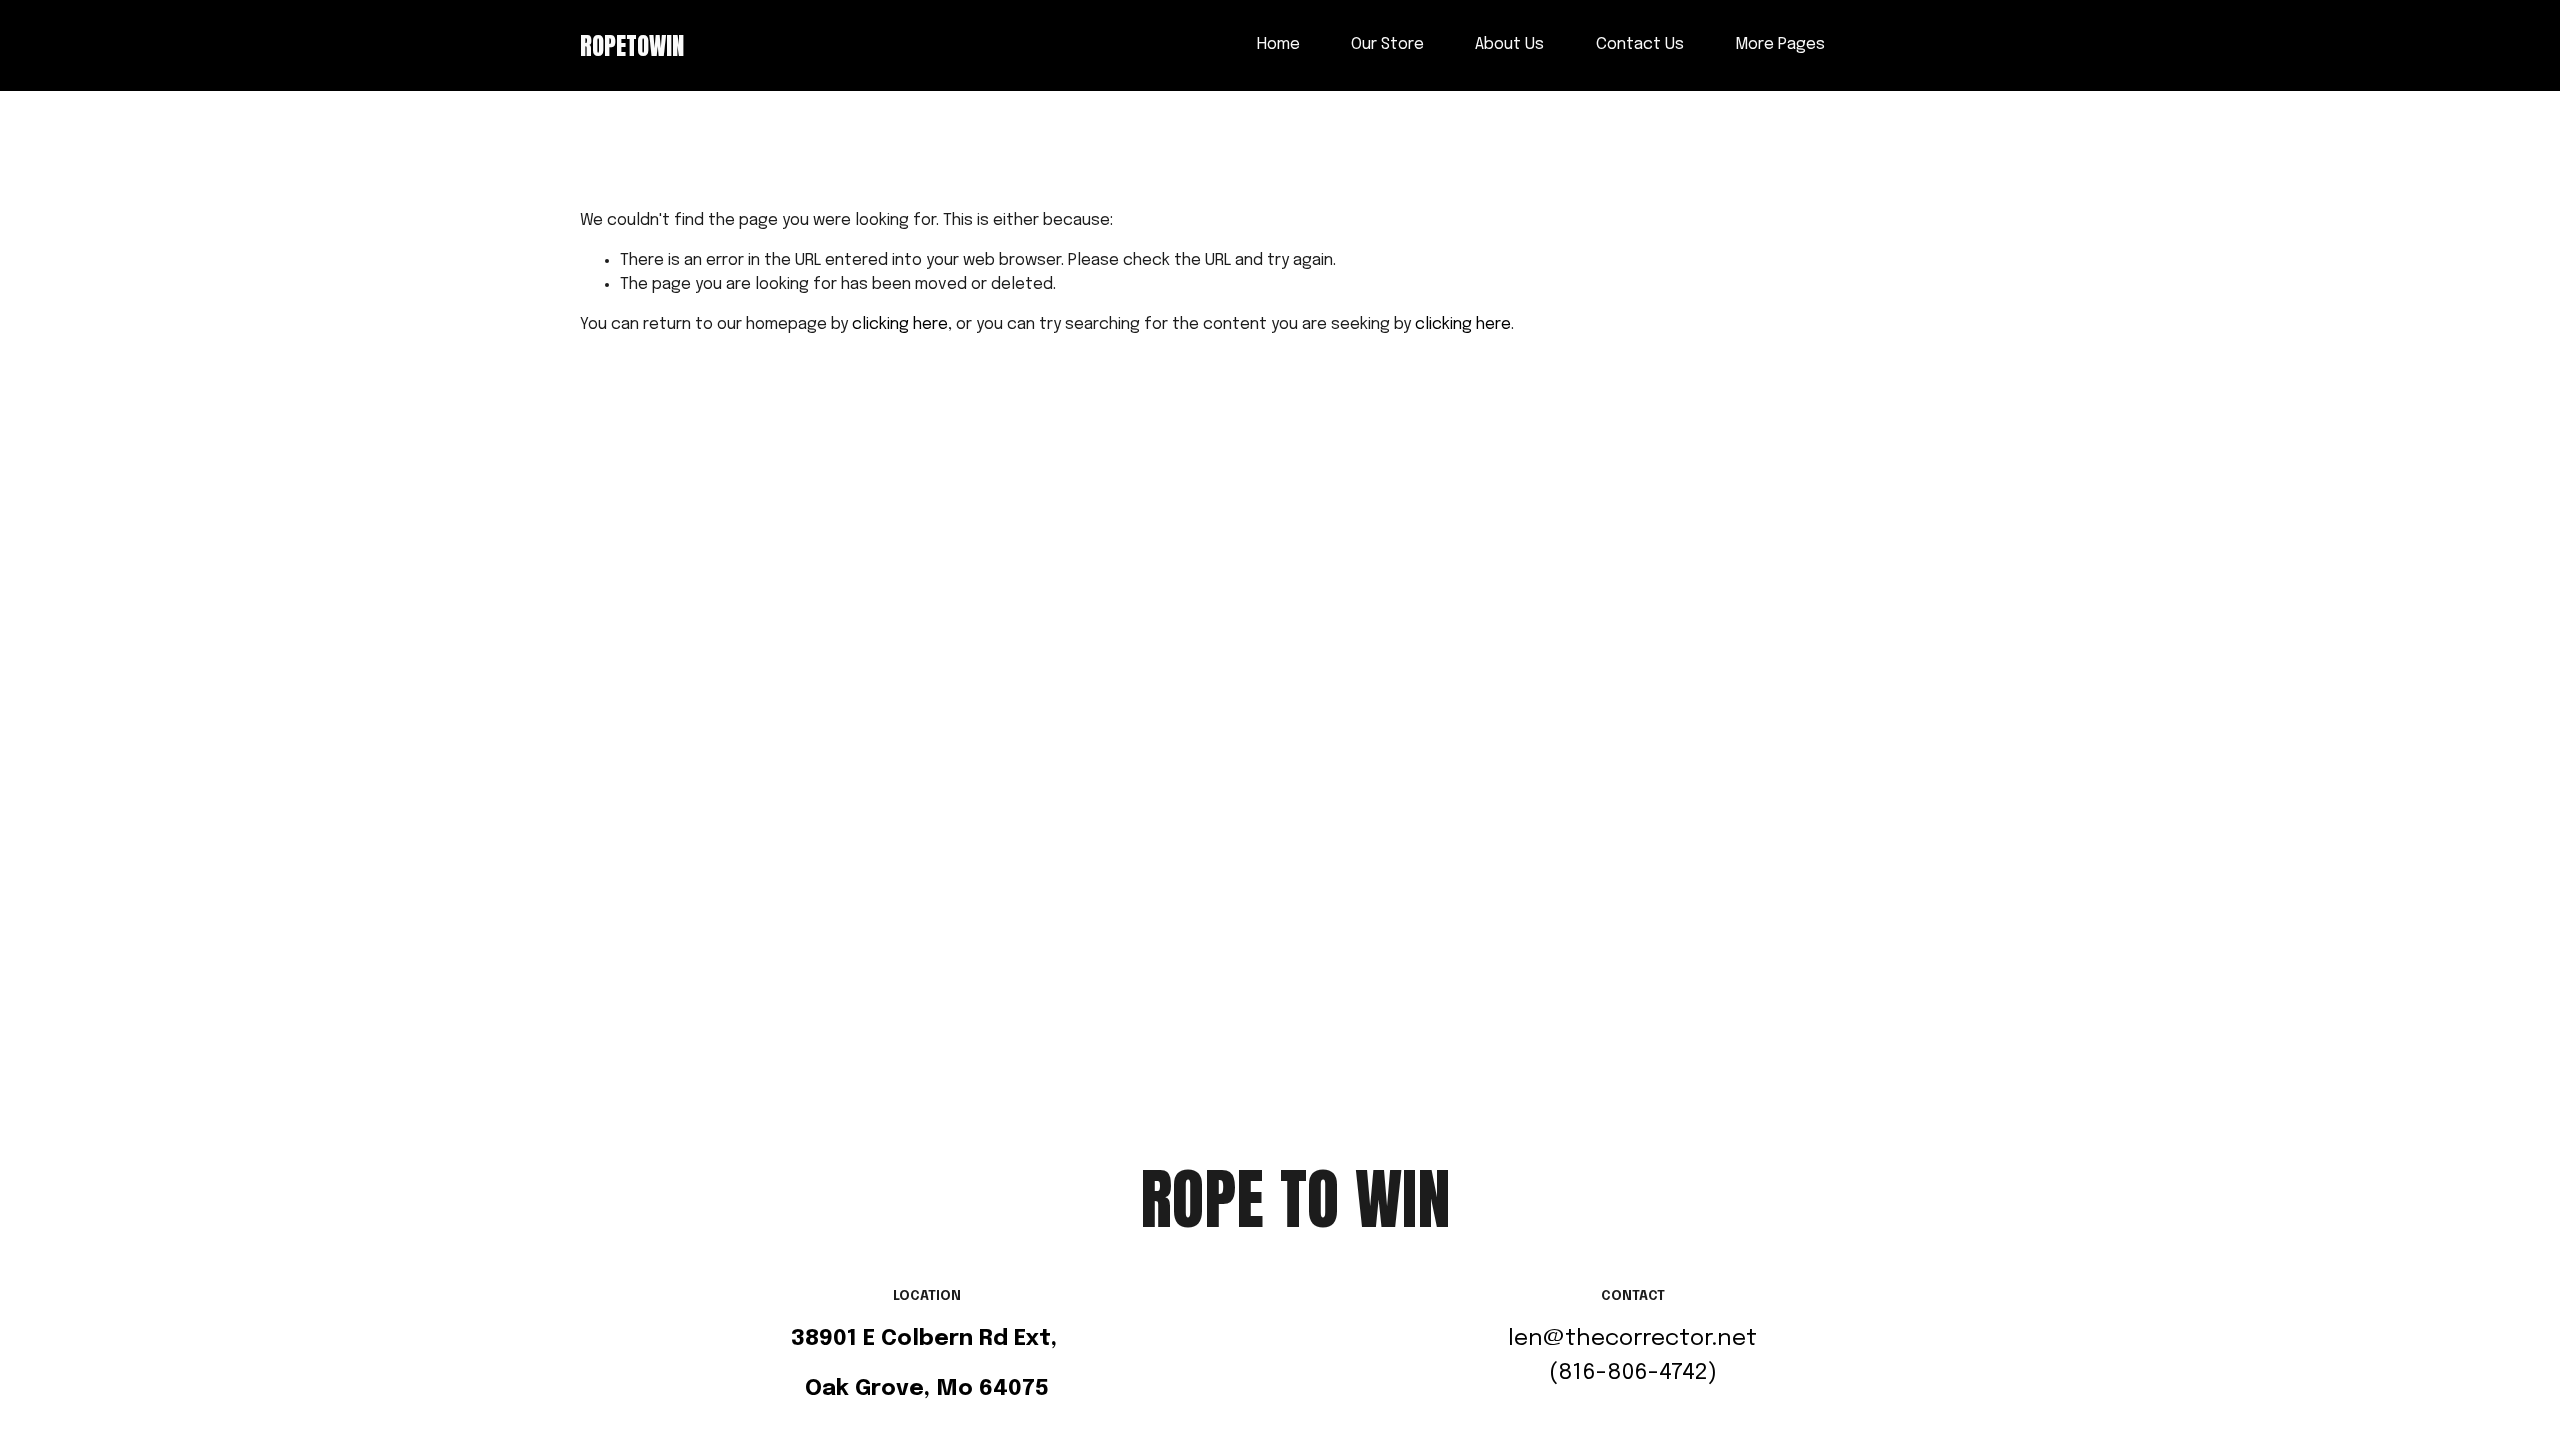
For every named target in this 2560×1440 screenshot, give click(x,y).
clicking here (900, 324)
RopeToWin (632, 45)
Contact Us (1640, 44)
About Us (1509, 44)
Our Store (1387, 44)
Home (1278, 44)
